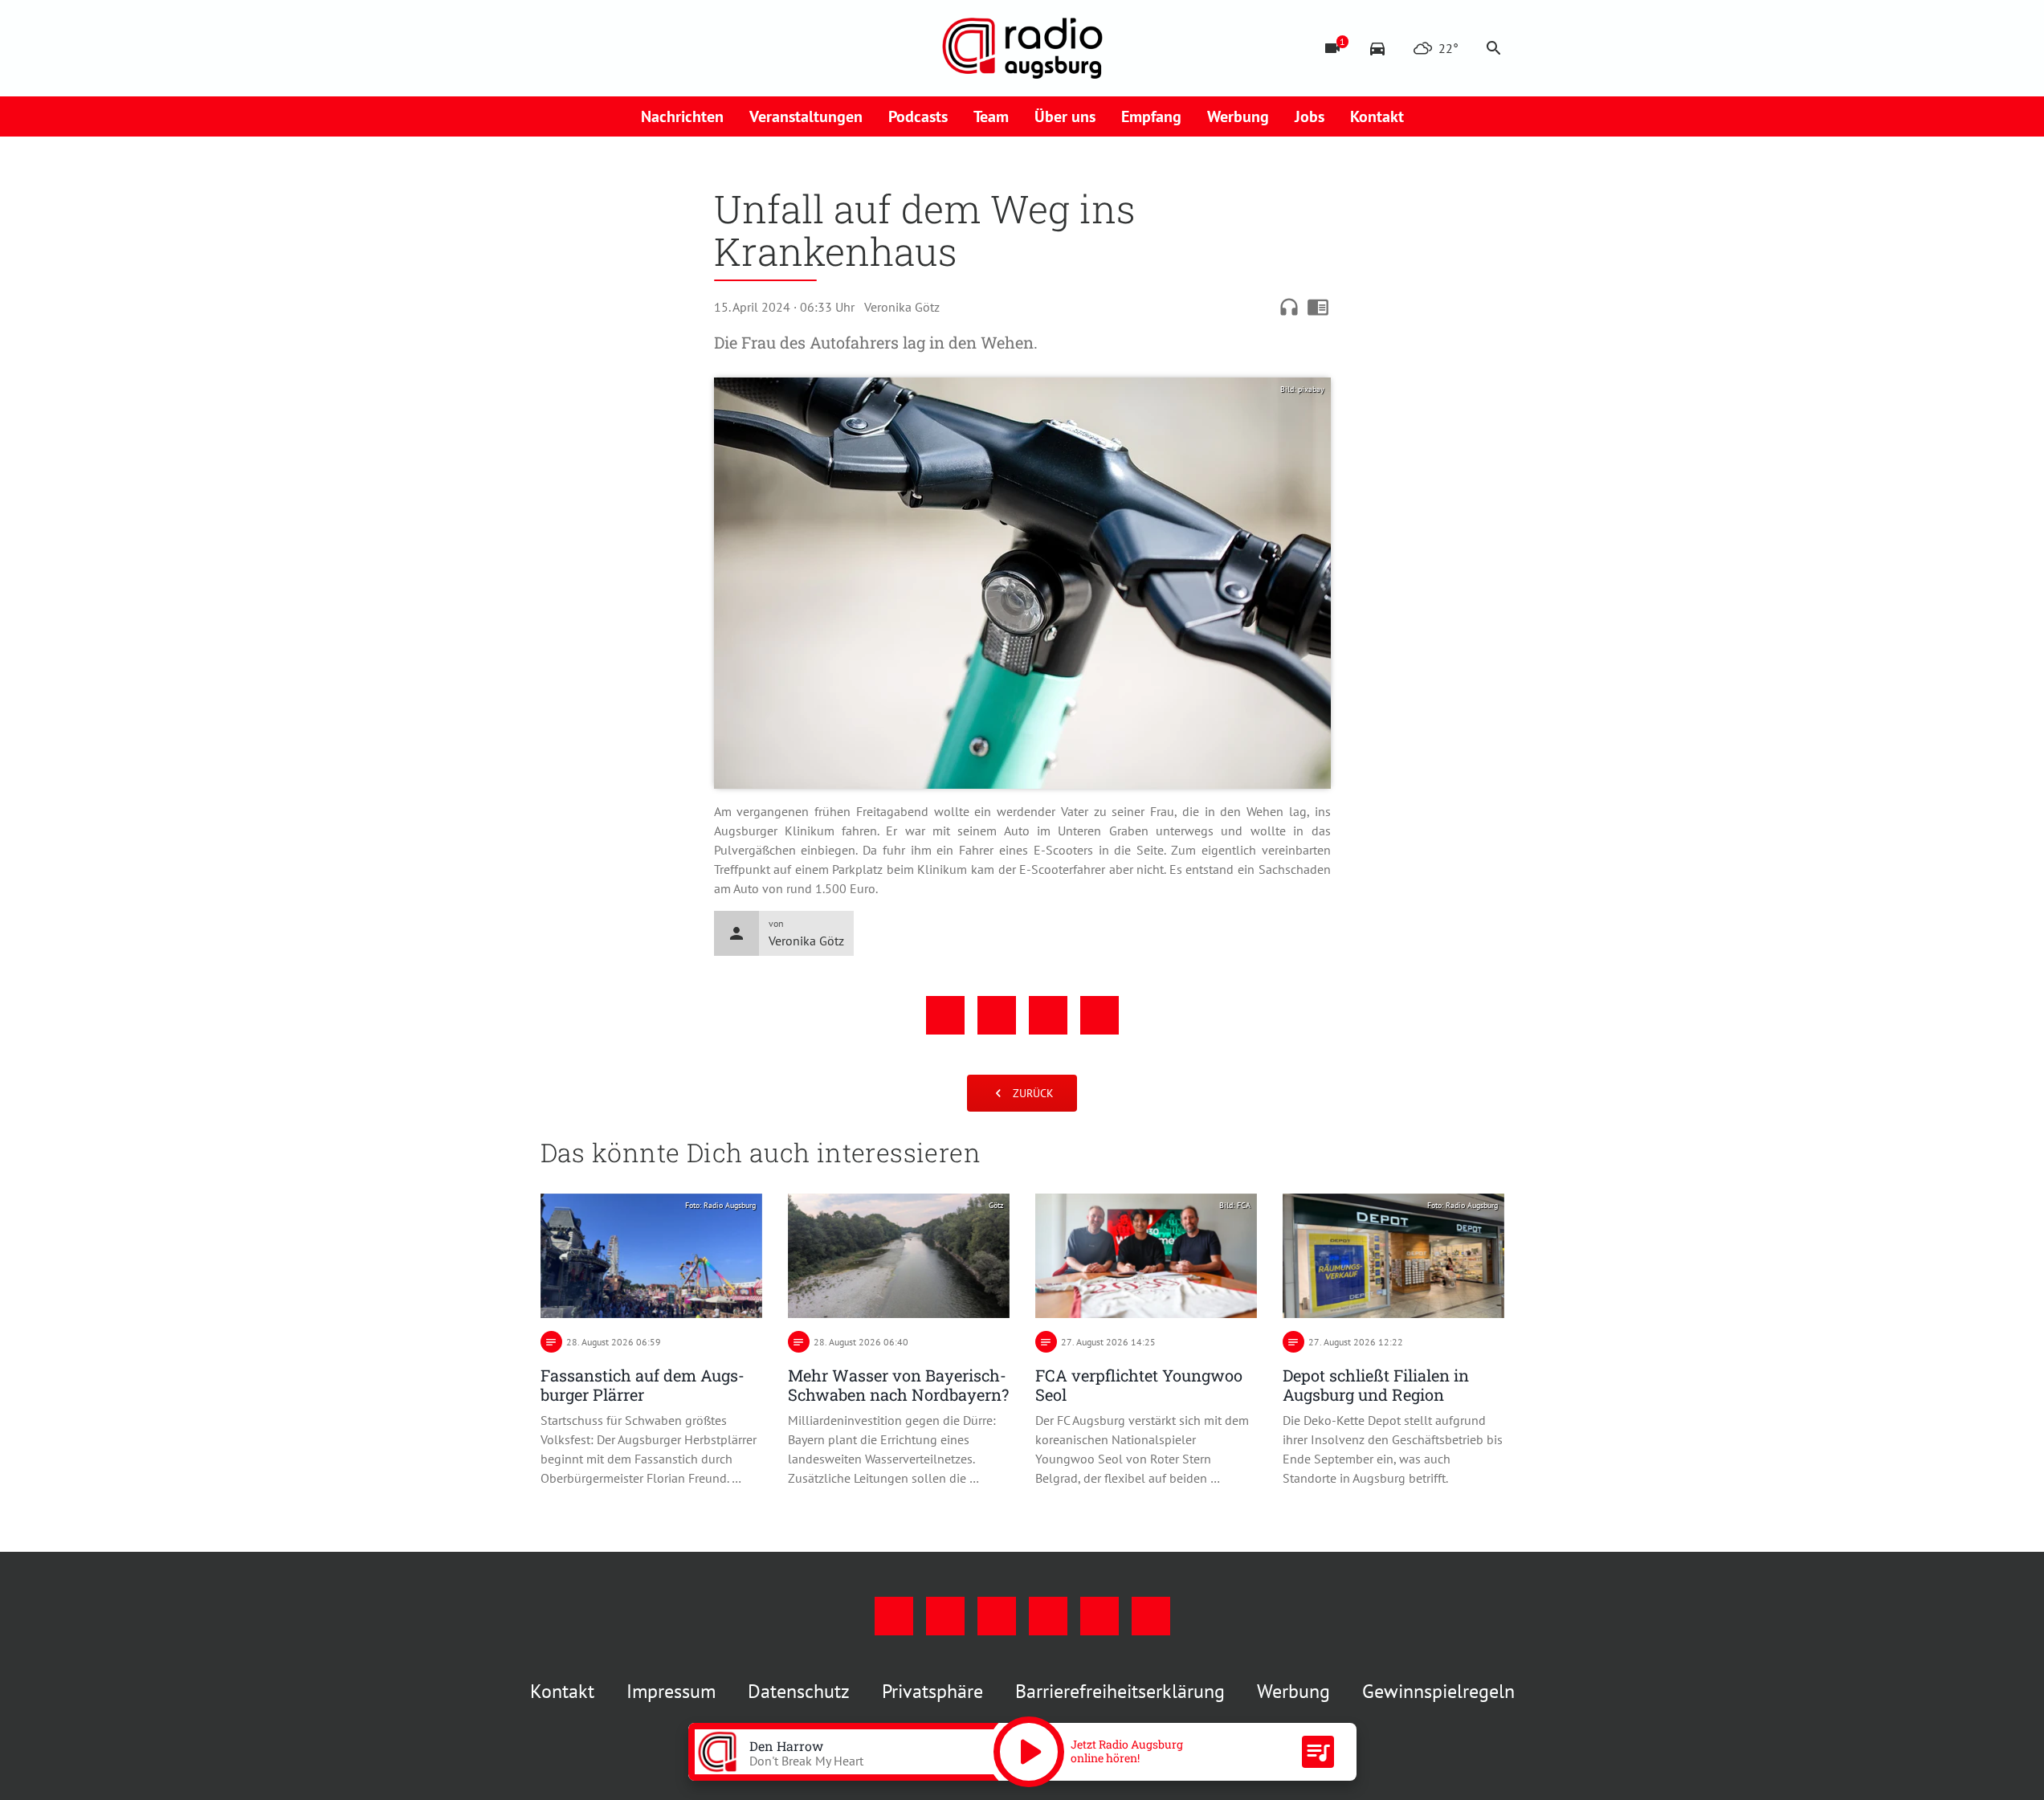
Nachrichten (682, 116)
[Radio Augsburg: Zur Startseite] (1022, 48)
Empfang (1151, 116)
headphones (1289, 307)
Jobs (1310, 116)
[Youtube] (621, 48)
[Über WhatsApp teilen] (1048, 1015)
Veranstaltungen (806, 116)
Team (991, 116)
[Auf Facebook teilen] (945, 1015)
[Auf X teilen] (997, 1015)
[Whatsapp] (717, 48)
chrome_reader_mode (1318, 307)
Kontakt (1377, 116)
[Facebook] (557, 48)
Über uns (1065, 116)
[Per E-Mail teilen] (1100, 1015)
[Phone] (685, 48)
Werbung (1238, 116)
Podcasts (918, 116)
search (1494, 48)
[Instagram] (589, 48)
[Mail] (653, 48)
